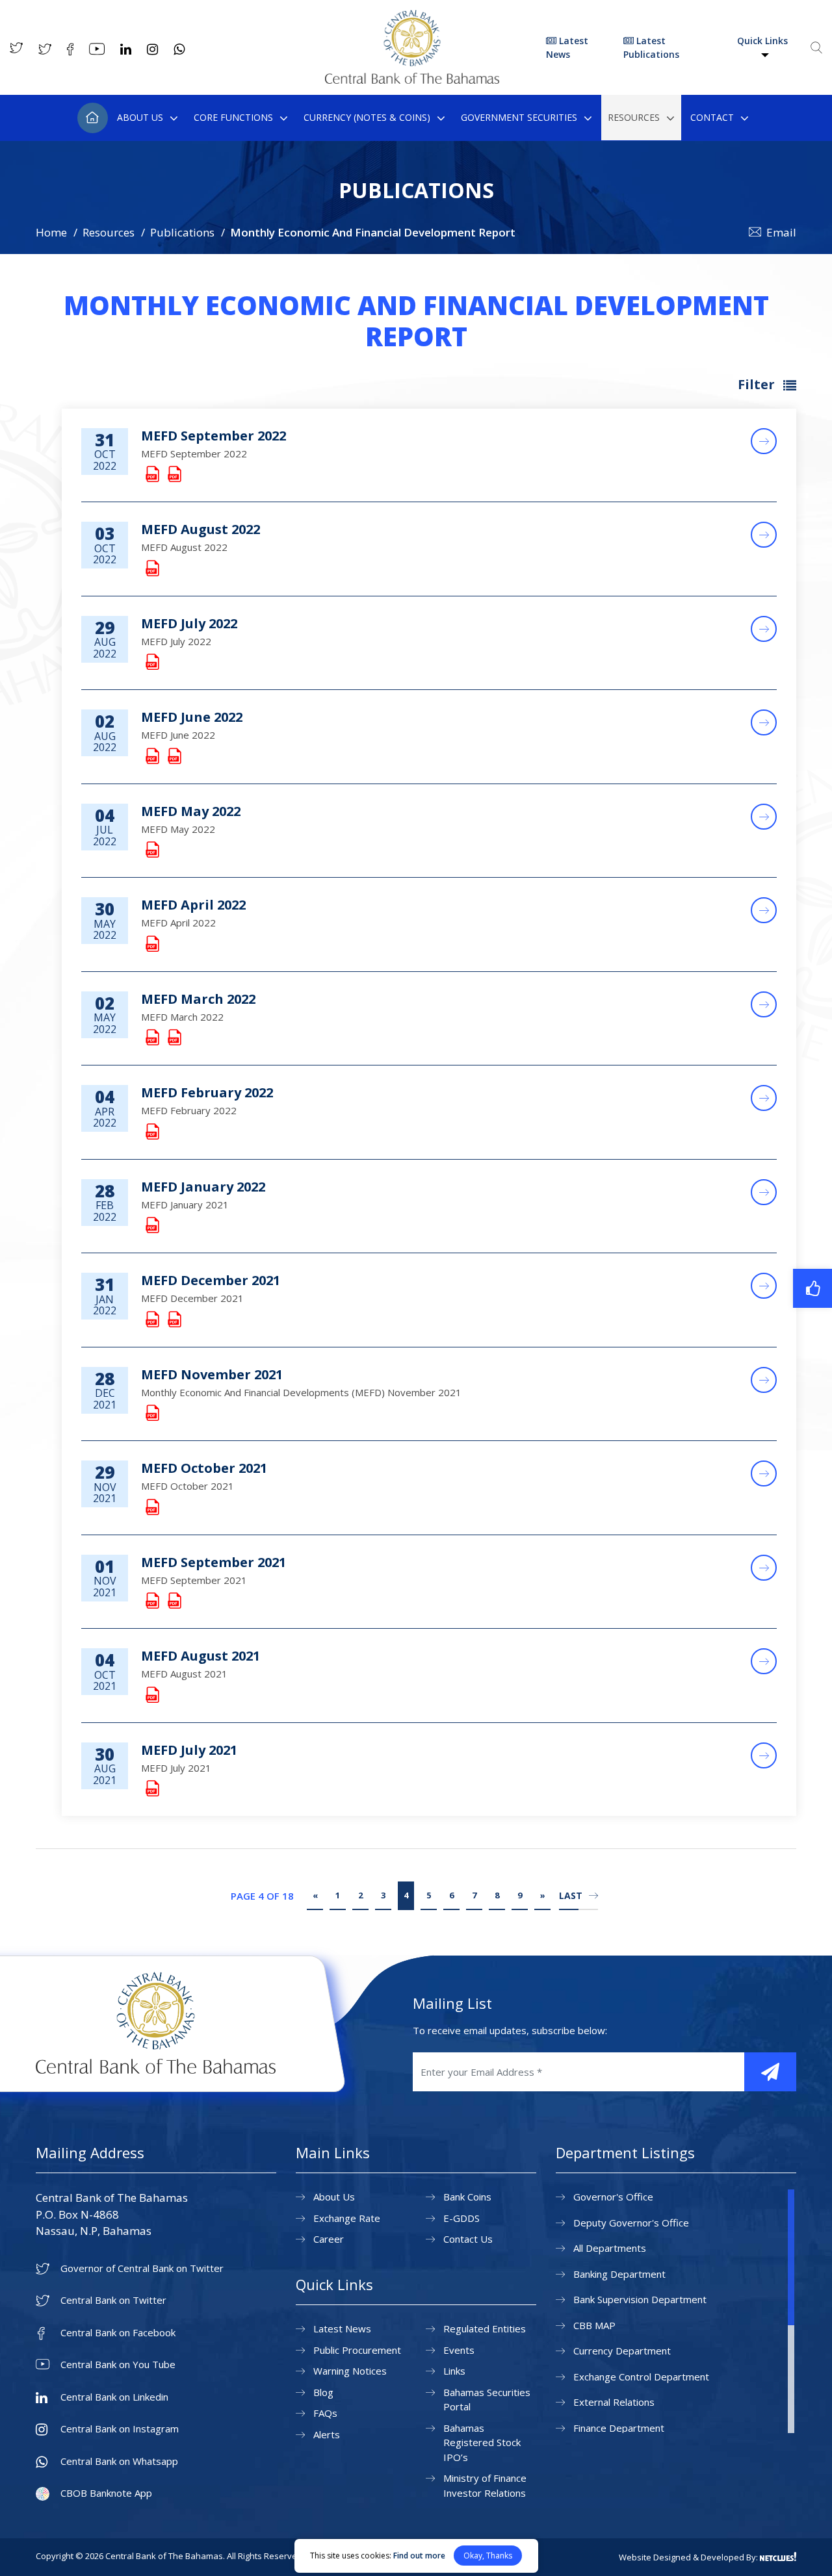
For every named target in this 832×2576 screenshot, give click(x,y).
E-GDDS (461, 2218)
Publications (182, 232)
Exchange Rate (347, 2218)
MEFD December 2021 (211, 1280)
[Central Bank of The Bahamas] (412, 80)
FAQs (325, 2413)
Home (93, 118)
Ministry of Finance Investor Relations (485, 2485)
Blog (323, 2392)
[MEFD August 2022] (151, 569)
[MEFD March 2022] (151, 1038)
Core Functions (233, 117)
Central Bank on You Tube (118, 2365)
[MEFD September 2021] (151, 1601)
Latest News (567, 47)
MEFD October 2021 (204, 1468)
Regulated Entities (485, 2328)
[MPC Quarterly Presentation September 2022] (173, 475)
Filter (758, 384)
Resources (634, 117)
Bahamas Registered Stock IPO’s (482, 2442)
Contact (712, 117)
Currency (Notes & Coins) (367, 117)
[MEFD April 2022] (151, 944)
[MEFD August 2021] (151, 1695)
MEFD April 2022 (193, 905)
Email (781, 232)
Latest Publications (651, 47)
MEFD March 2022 (198, 999)
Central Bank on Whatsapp (119, 2461)
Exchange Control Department (641, 2377)
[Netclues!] (778, 2557)
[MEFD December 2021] (151, 1320)
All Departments (610, 2248)
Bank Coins (467, 2197)
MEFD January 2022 (203, 1187)
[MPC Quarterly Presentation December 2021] (173, 1320)
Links (454, 2371)
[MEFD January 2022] (151, 1226)
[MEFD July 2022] (151, 662)
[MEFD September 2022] (151, 475)
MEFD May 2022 (191, 811)
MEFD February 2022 (207, 1092)
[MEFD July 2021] (151, 1789)
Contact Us (468, 2239)
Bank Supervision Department (640, 2299)
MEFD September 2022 (214, 436)
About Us (140, 117)
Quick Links (762, 41)
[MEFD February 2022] (151, 1132)
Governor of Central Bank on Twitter (142, 2268)
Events (459, 2350)
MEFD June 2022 (192, 717)
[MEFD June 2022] (151, 757)
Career (329, 2239)
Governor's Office (613, 2197)
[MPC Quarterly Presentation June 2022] (173, 757)
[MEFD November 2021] (151, 1413)
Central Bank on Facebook (118, 2333)
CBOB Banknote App (106, 2493)
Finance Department (619, 2428)
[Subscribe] (770, 2072)
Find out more (419, 2556)
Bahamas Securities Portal (487, 2400)
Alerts (327, 2434)
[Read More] (764, 441)
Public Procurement (357, 2350)
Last (571, 1895)
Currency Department (622, 2351)
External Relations (614, 2402)
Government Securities (519, 117)
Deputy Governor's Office (631, 2223)
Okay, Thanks (488, 2556)
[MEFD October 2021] (151, 1508)
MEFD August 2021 (201, 1656)
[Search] (816, 47)
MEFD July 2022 (189, 623)
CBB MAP (594, 2325)
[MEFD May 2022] (151, 850)
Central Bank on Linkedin (114, 2397)
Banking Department (619, 2274)
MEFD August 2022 (201, 529)
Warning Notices (350, 2371)
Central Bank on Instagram (120, 2429)
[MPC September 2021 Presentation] (173, 1601)
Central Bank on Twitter (113, 2300)
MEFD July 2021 (189, 1750)
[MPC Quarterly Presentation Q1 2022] (173, 1038)
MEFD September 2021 (214, 1562)
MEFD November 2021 (212, 1374)
